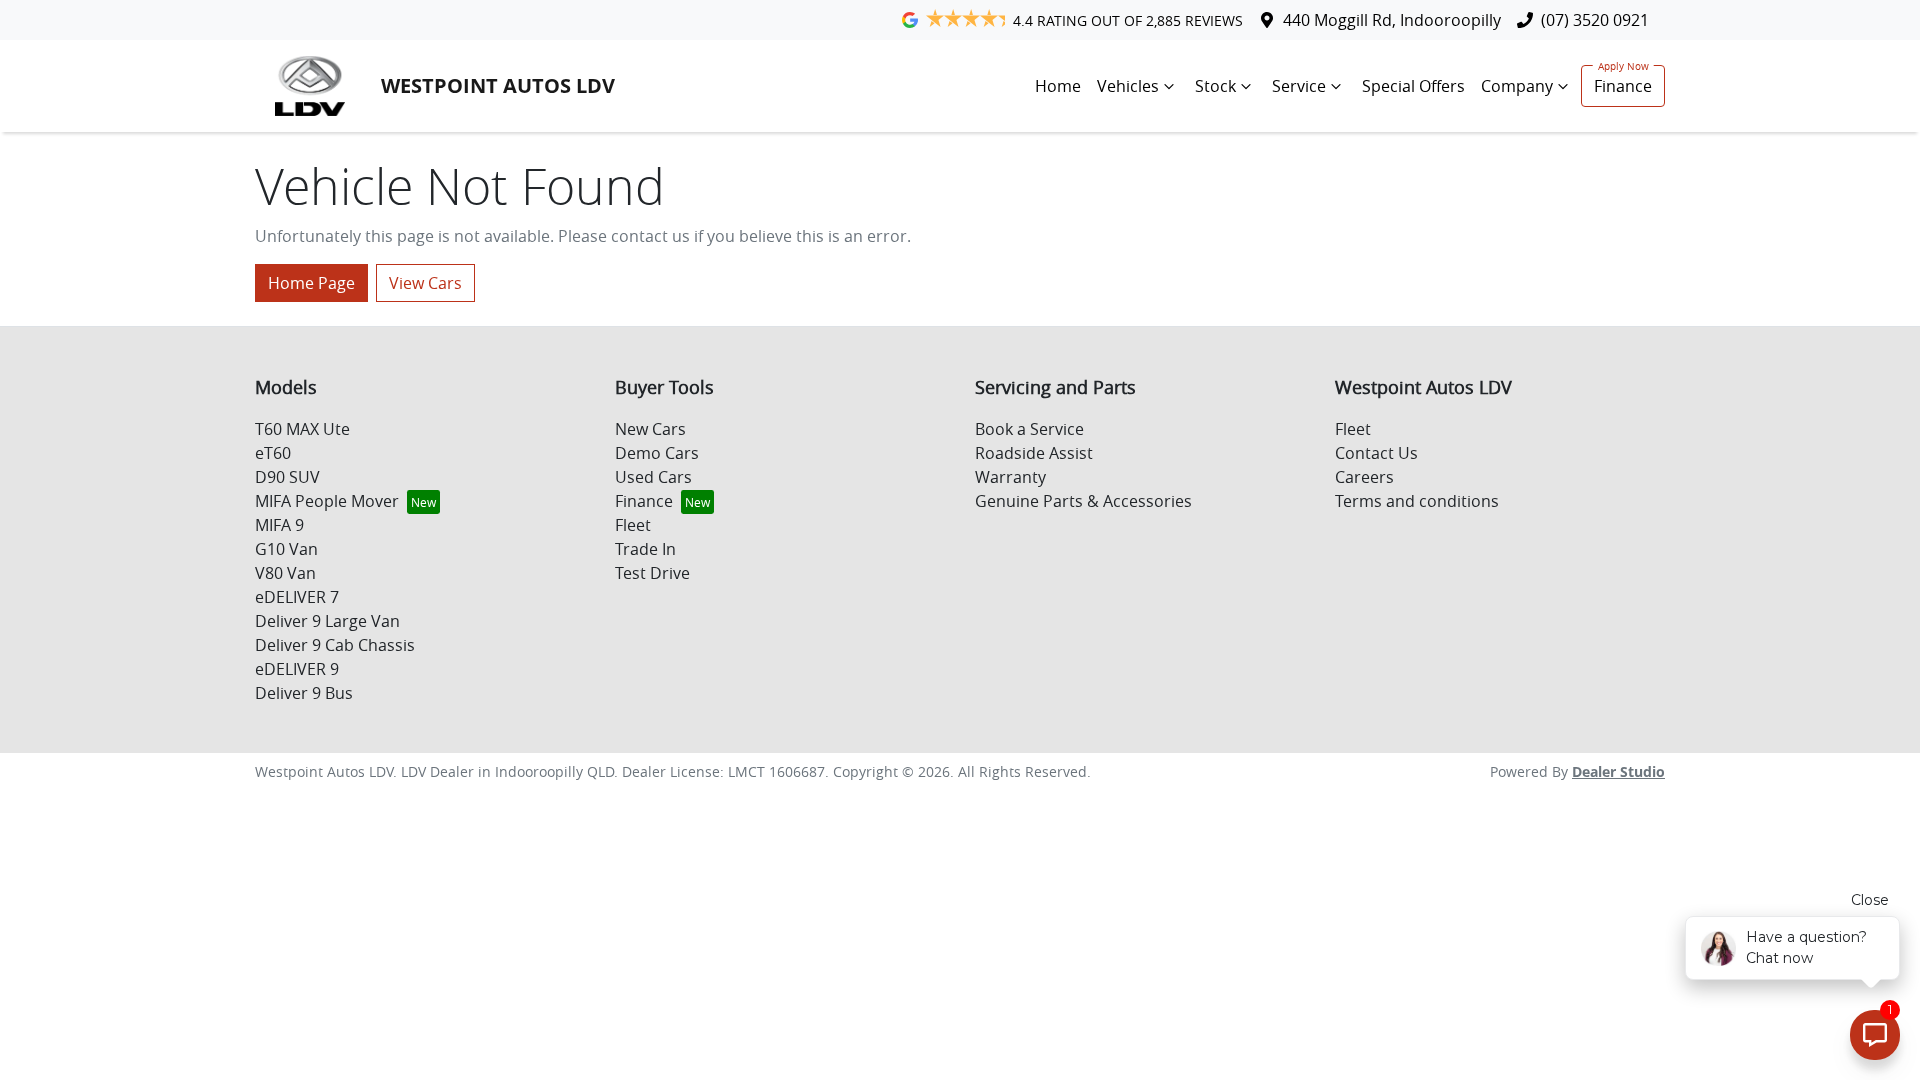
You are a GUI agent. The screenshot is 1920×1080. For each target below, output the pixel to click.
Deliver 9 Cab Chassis (335, 645)
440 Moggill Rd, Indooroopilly (1392, 20)
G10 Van (286, 549)
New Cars (650, 429)
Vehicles (1128, 86)
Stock (1215, 86)
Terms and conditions (1417, 501)
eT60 (273, 453)
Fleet (633, 525)
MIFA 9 (279, 525)
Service (1299, 86)
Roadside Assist (1034, 453)
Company (1517, 86)
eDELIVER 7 (297, 597)
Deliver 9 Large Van (327, 621)
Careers (1364, 477)
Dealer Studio (1618, 771)
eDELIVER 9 (297, 669)
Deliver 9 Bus (304, 693)
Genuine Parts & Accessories (1083, 501)
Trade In (645, 549)
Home (1058, 86)
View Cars (425, 283)
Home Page (311, 283)
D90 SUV (287, 477)
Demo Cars (657, 453)
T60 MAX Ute (302, 429)
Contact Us (1376, 453)
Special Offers (1413, 86)
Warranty (1010, 477)
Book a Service (1029, 429)
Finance (1623, 86)
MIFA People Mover (327, 501)
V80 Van (285, 573)
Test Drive (652, 573)
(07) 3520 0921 (1595, 20)
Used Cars (653, 477)
